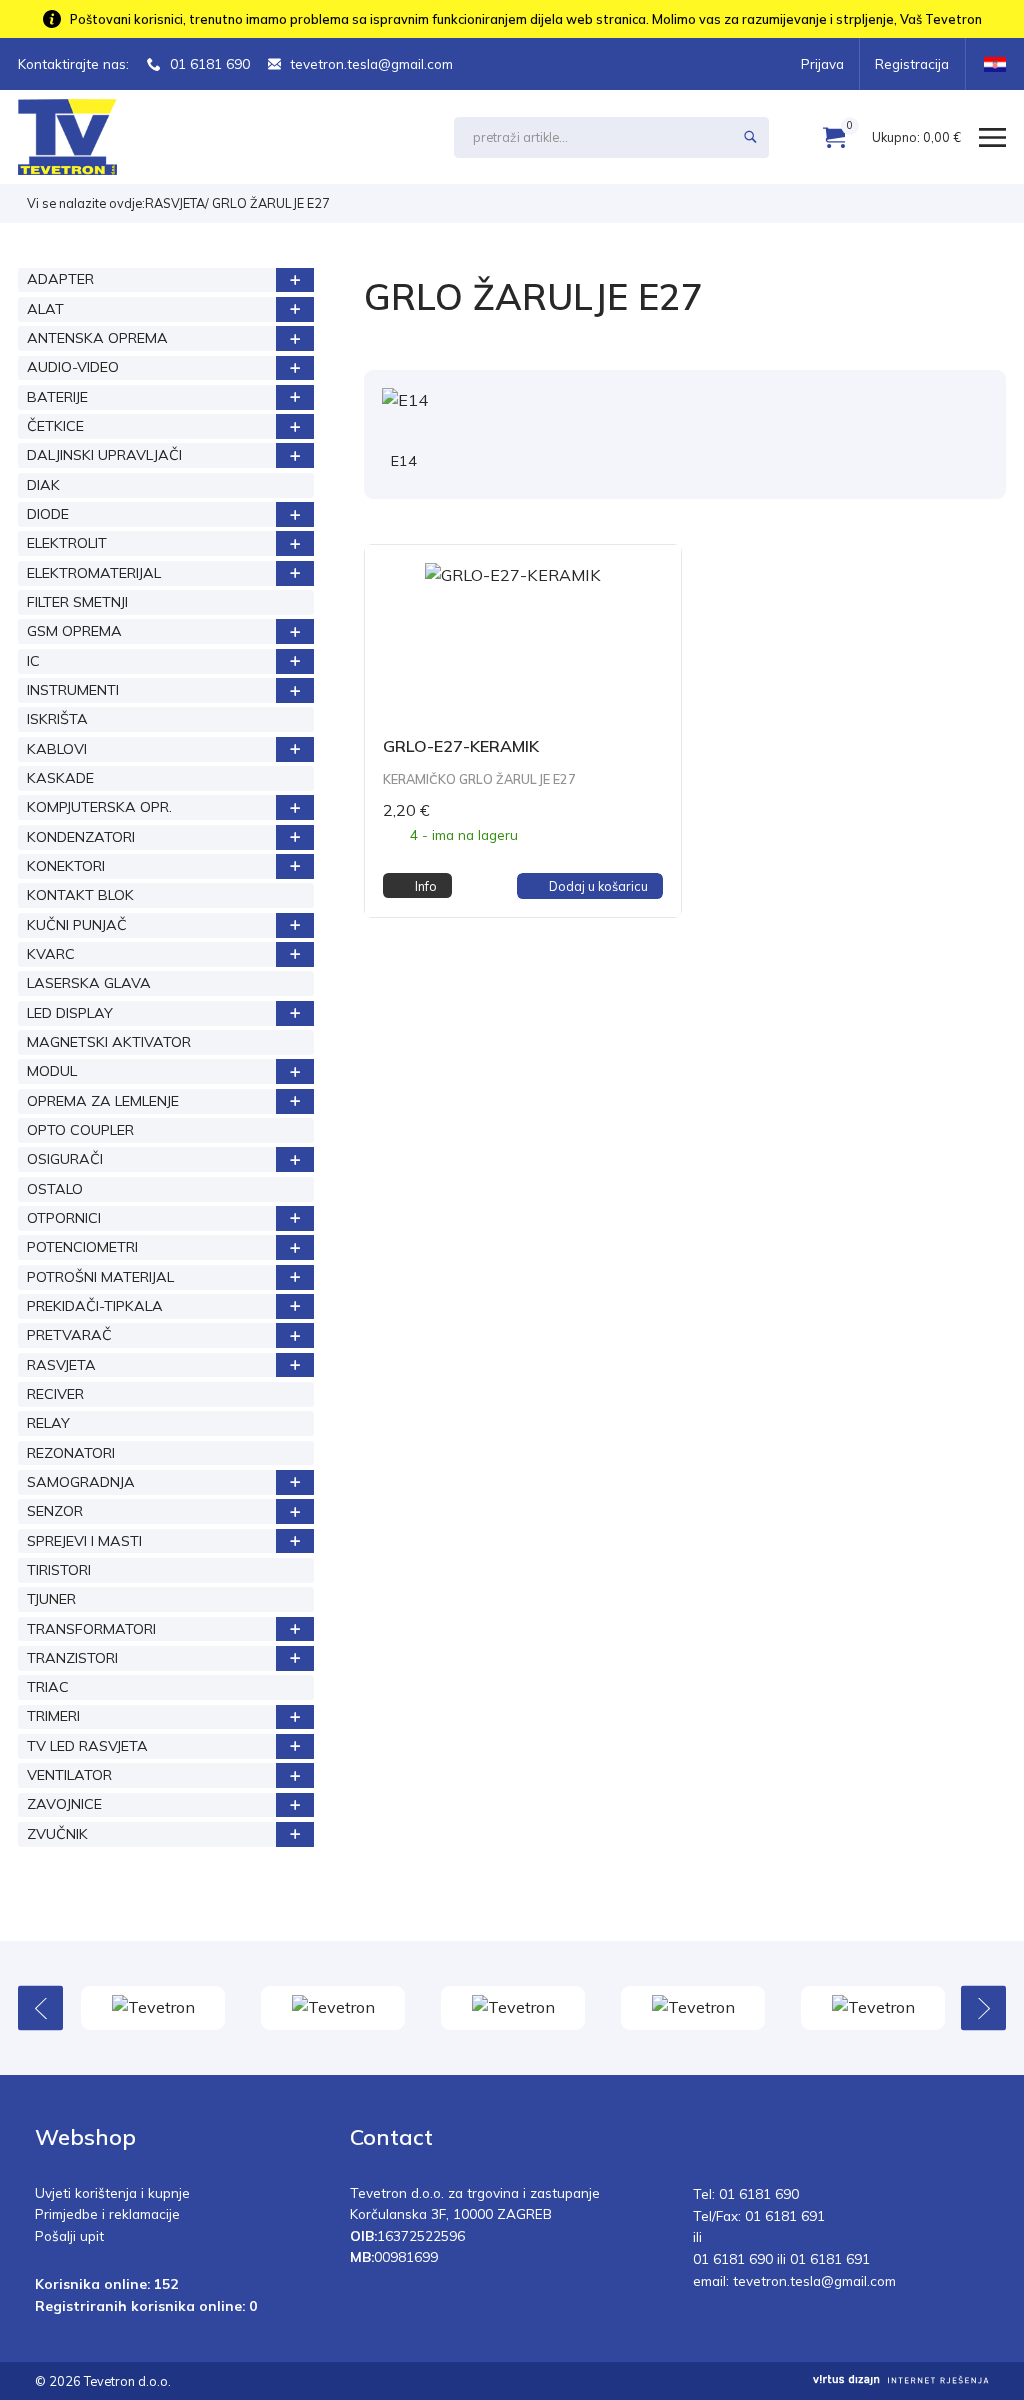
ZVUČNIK (57, 1834)
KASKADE (60, 778)
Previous (40, 2008)
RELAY (48, 1423)
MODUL (52, 1071)
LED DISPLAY (70, 1013)
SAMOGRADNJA (81, 1482)
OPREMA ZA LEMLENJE (103, 1101)
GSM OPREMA (74, 631)
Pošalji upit (69, 2235)
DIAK (43, 485)
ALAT (45, 309)
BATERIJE (57, 397)
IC (33, 661)
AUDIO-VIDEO (73, 367)
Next (983, 2008)
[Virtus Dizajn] (901, 2380)
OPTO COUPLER (80, 1130)
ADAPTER (60, 279)
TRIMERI (53, 1716)
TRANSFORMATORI (91, 1629)
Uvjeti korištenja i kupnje (112, 2192)
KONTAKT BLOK (80, 895)
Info (426, 886)
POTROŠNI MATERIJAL (100, 1277)
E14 (404, 461)
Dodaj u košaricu (598, 886)
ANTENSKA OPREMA (97, 338)
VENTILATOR (69, 1775)
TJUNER (51, 1599)
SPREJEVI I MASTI (84, 1541)
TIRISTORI (59, 1570)
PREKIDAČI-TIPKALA (95, 1306)
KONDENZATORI (81, 837)
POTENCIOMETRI (82, 1247)
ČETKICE (55, 426)
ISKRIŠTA (57, 719)
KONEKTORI (66, 866)
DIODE (48, 514)
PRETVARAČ (69, 1335)
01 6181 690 (210, 63)
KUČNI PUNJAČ (77, 925)
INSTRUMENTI (73, 690)
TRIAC (48, 1687)
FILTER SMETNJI (77, 602)
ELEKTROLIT (67, 543)
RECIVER (55, 1394)
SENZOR (55, 1511)
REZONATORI (71, 1453)
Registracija (912, 63)
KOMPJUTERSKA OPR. (99, 807)
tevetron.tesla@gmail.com (371, 63)
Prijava (822, 63)
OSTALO (55, 1189)
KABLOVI (57, 749)
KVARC (51, 954)
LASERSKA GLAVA (89, 983)
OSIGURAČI (65, 1159)
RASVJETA (175, 203)
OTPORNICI (64, 1218)
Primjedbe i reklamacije (107, 2213)
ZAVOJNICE (64, 1804)
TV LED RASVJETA (87, 1746)
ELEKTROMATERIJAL (94, 573)
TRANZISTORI (72, 1658)
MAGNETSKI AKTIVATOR (109, 1042)
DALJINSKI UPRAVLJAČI (104, 455)
